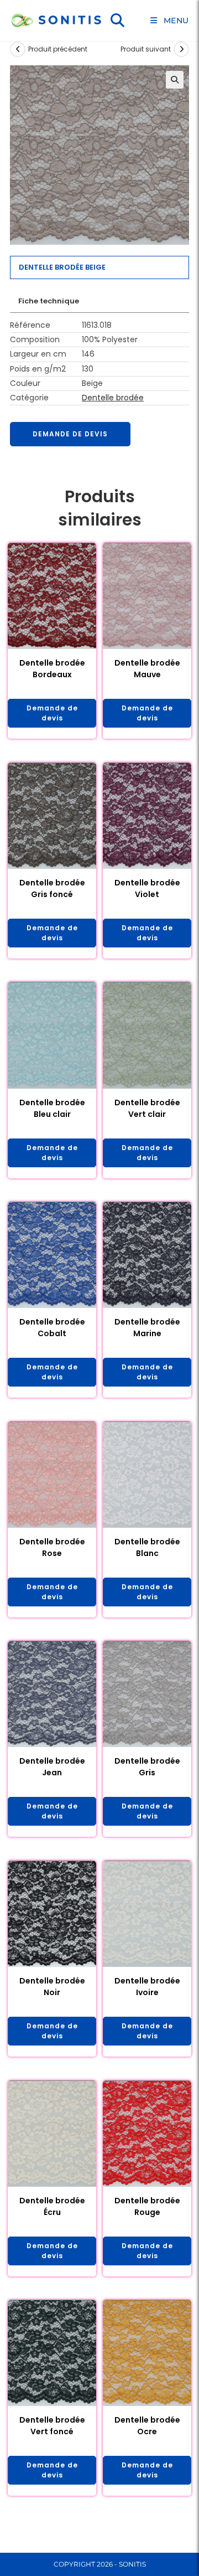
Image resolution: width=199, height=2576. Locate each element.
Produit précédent (58, 49)
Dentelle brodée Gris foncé (52, 888)
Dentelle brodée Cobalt (52, 1328)
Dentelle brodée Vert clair (147, 1108)
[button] (175, 80)
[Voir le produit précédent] (18, 49)
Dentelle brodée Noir (52, 1987)
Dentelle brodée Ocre (147, 2426)
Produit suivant (146, 49)
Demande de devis (70, 434)
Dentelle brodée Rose (52, 1547)
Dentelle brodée (113, 398)
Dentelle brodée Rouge (147, 2206)
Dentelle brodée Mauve (147, 669)
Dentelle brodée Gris (147, 1767)
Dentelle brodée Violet (147, 888)
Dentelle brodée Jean (52, 1767)
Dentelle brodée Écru (52, 2206)
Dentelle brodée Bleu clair (52, 1108)
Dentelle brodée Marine (147, 1328)
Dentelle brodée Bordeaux (52, 669)
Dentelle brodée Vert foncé (52, 2426)
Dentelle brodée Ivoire (147, 1987)
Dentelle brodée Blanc (147, 1547)
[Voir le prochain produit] (181, 49)
